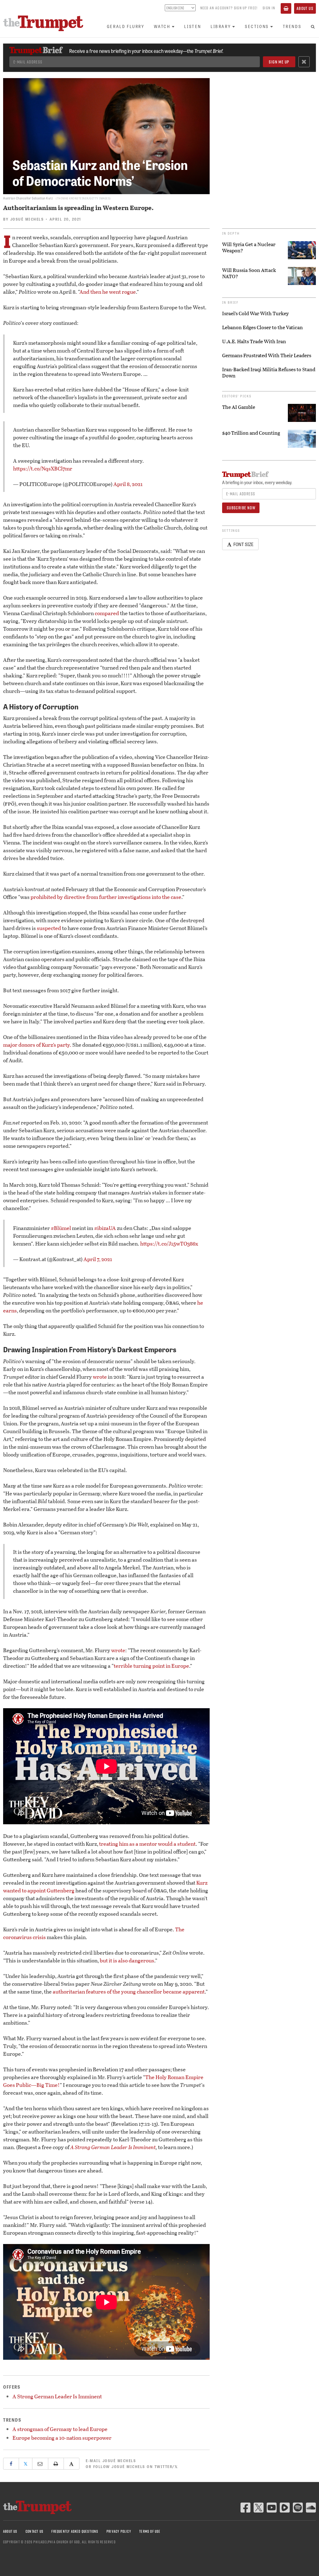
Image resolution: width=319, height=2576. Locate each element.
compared (107, 613)
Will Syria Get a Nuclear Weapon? (249, 247)
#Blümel (61, 1228)
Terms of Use (150, 2531)
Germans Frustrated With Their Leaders (267, 355)
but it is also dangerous (127, 1960)
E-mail (111, 2461)
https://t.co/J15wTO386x (169, 1244)
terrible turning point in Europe (151, 1666)
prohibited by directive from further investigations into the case (106, 897)
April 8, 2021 (128, 484)
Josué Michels (27, 219)
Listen (193, 26)
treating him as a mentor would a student (147, 1844)
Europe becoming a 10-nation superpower (62, 2438)
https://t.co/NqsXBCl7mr (43, 468)
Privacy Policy (119, 2531)
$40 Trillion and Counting (251, 433)
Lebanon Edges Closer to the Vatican (262, 327)
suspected (49, 928)
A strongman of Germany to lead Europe (60, 2429)
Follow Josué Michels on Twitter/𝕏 (136, 2466)
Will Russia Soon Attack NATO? (249, 273)
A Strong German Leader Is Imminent (113, 2147)
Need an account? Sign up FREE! (229, 8)
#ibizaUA (105, 1228)
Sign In (269, 8)
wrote (100, 1377)
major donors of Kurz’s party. (37, 1045)
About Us (305, 8)
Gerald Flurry (126, 26)
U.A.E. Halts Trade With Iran (254, 341)
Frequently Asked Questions (75, 2531)
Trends (292, 26)
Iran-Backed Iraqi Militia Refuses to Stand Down (269, 372)
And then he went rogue (108, 292)
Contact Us (34, 2531)
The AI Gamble (239, 407)
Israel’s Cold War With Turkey (255, 313)
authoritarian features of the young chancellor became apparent (129, 1992)
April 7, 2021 (98, 1259)
